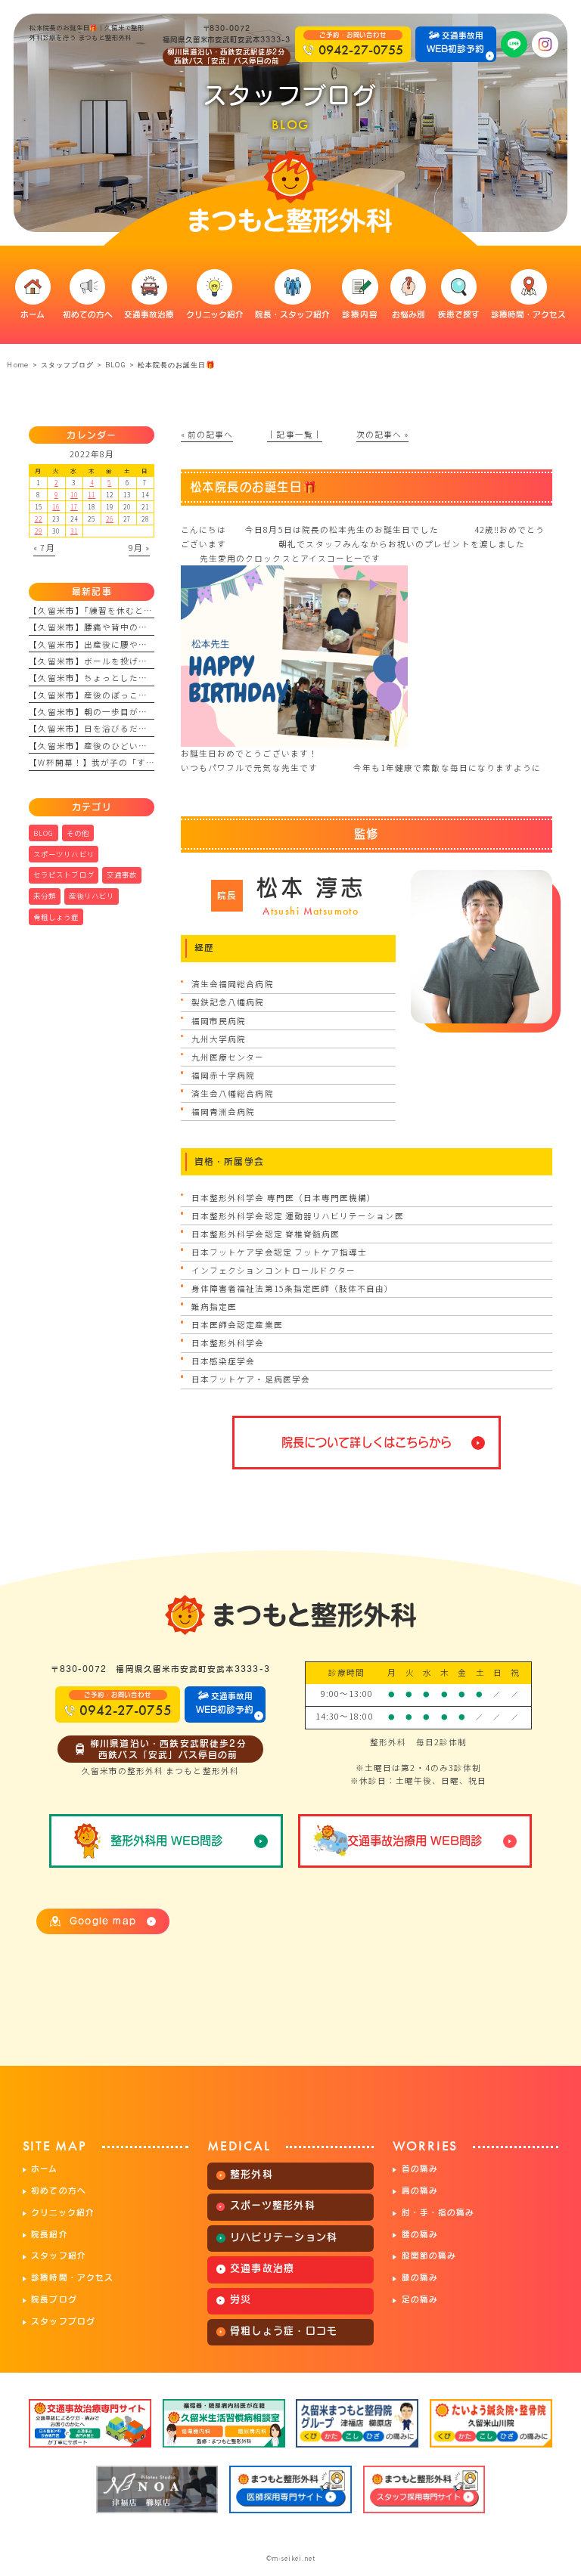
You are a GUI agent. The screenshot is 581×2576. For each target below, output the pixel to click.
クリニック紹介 (62, 2212)
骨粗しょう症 (56, 917)
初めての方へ (58, 2191)
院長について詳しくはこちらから (367, 1442)
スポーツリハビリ (64, 854)
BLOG (115, 365)
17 (74, 506)
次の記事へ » (382, 434)
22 (39, 519)
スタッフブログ (63, 2321)
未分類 (45, 896)
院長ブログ (54, 2299)
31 (74, 531)
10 (74, 494)
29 (39, 531)
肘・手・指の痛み (438, 2212)
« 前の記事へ (207, 434)
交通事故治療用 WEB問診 (415, 1841)
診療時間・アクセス (72, 2277)
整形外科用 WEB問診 (166, 1841)
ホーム (44, 2169)
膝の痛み (420, 2277)
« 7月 (44, 548)
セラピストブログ (64, 875)
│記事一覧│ (294, 434)
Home (17, 365)
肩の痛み (420, 2191)
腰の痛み (420, 2234)
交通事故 (122, 875)
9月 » (139, 548)
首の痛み (420, 2169)
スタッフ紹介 (58, 2256)
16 (56, 506)
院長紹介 (49, 2234)
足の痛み (420, 2299)
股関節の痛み (429, 2256)
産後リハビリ (92, 896)
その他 (78, 833)
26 (110, 519)
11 (92, 494)
